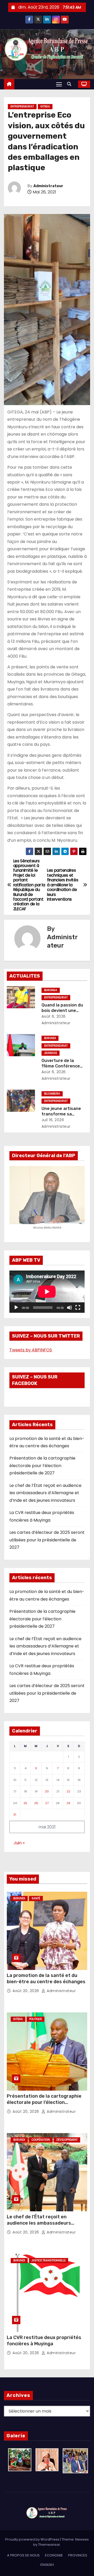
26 (36, 1803)
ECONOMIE (54, 2555)
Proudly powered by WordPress (33, 2539)
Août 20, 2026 (26, 1991)
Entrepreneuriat (22, 106)
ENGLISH (47, 2565)
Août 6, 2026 (54, 1016)
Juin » (19, 1843)
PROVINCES (78, 2555)
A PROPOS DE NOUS (23, 2555)
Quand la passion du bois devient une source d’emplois (62, 1011)
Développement (67, 2140)
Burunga (51, 990)
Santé (36, 1898)
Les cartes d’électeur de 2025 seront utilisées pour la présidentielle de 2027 (47, 1540)
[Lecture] (16, 1308)
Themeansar (49, 2545)
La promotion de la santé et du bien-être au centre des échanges (46, 1979)
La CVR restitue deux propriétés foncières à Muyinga (44, 2341)
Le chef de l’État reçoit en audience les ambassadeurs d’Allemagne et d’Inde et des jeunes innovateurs (45, 1493)
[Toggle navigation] (59, 84)
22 (68, 1791)
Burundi (50, 1038)
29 (68, 1803)
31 (15, 1815)
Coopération (41, 2140)
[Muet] (69, 1308)
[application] (47, 1292)
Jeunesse (51, 1053)
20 (47, 1791)
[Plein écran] (78, 1308)
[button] (70, 84)
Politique (36, 2019)
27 (47, 1803)
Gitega (45, 106)
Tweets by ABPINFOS (31, 1350)
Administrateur (48, 186)
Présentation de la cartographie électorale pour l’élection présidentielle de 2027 (42, 1466)
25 (25, 1803)
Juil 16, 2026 (53, 1120)
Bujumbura (52, 1094)
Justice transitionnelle (49, 2260)
